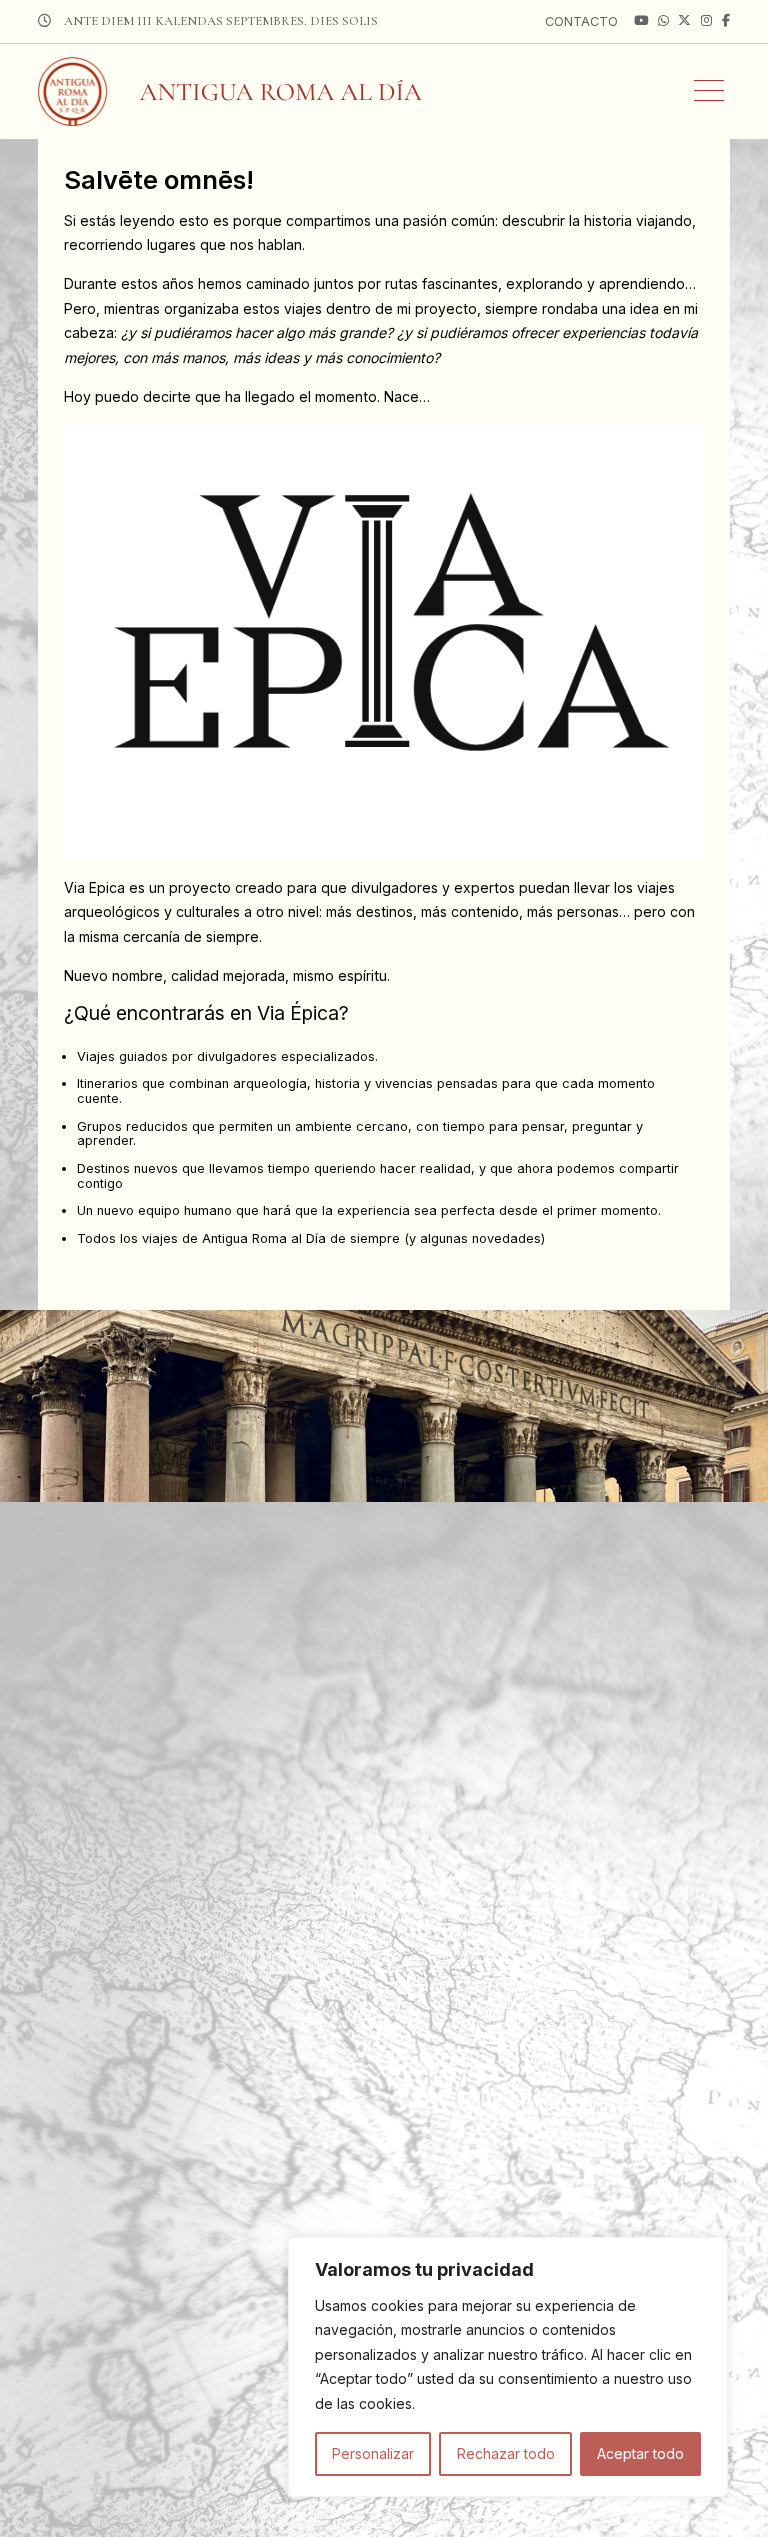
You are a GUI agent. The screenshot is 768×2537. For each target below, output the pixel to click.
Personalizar (373, 2453)
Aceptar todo (640, 2453)
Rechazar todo (506, 2453)
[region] (508, 2367)
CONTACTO (581, 22)
